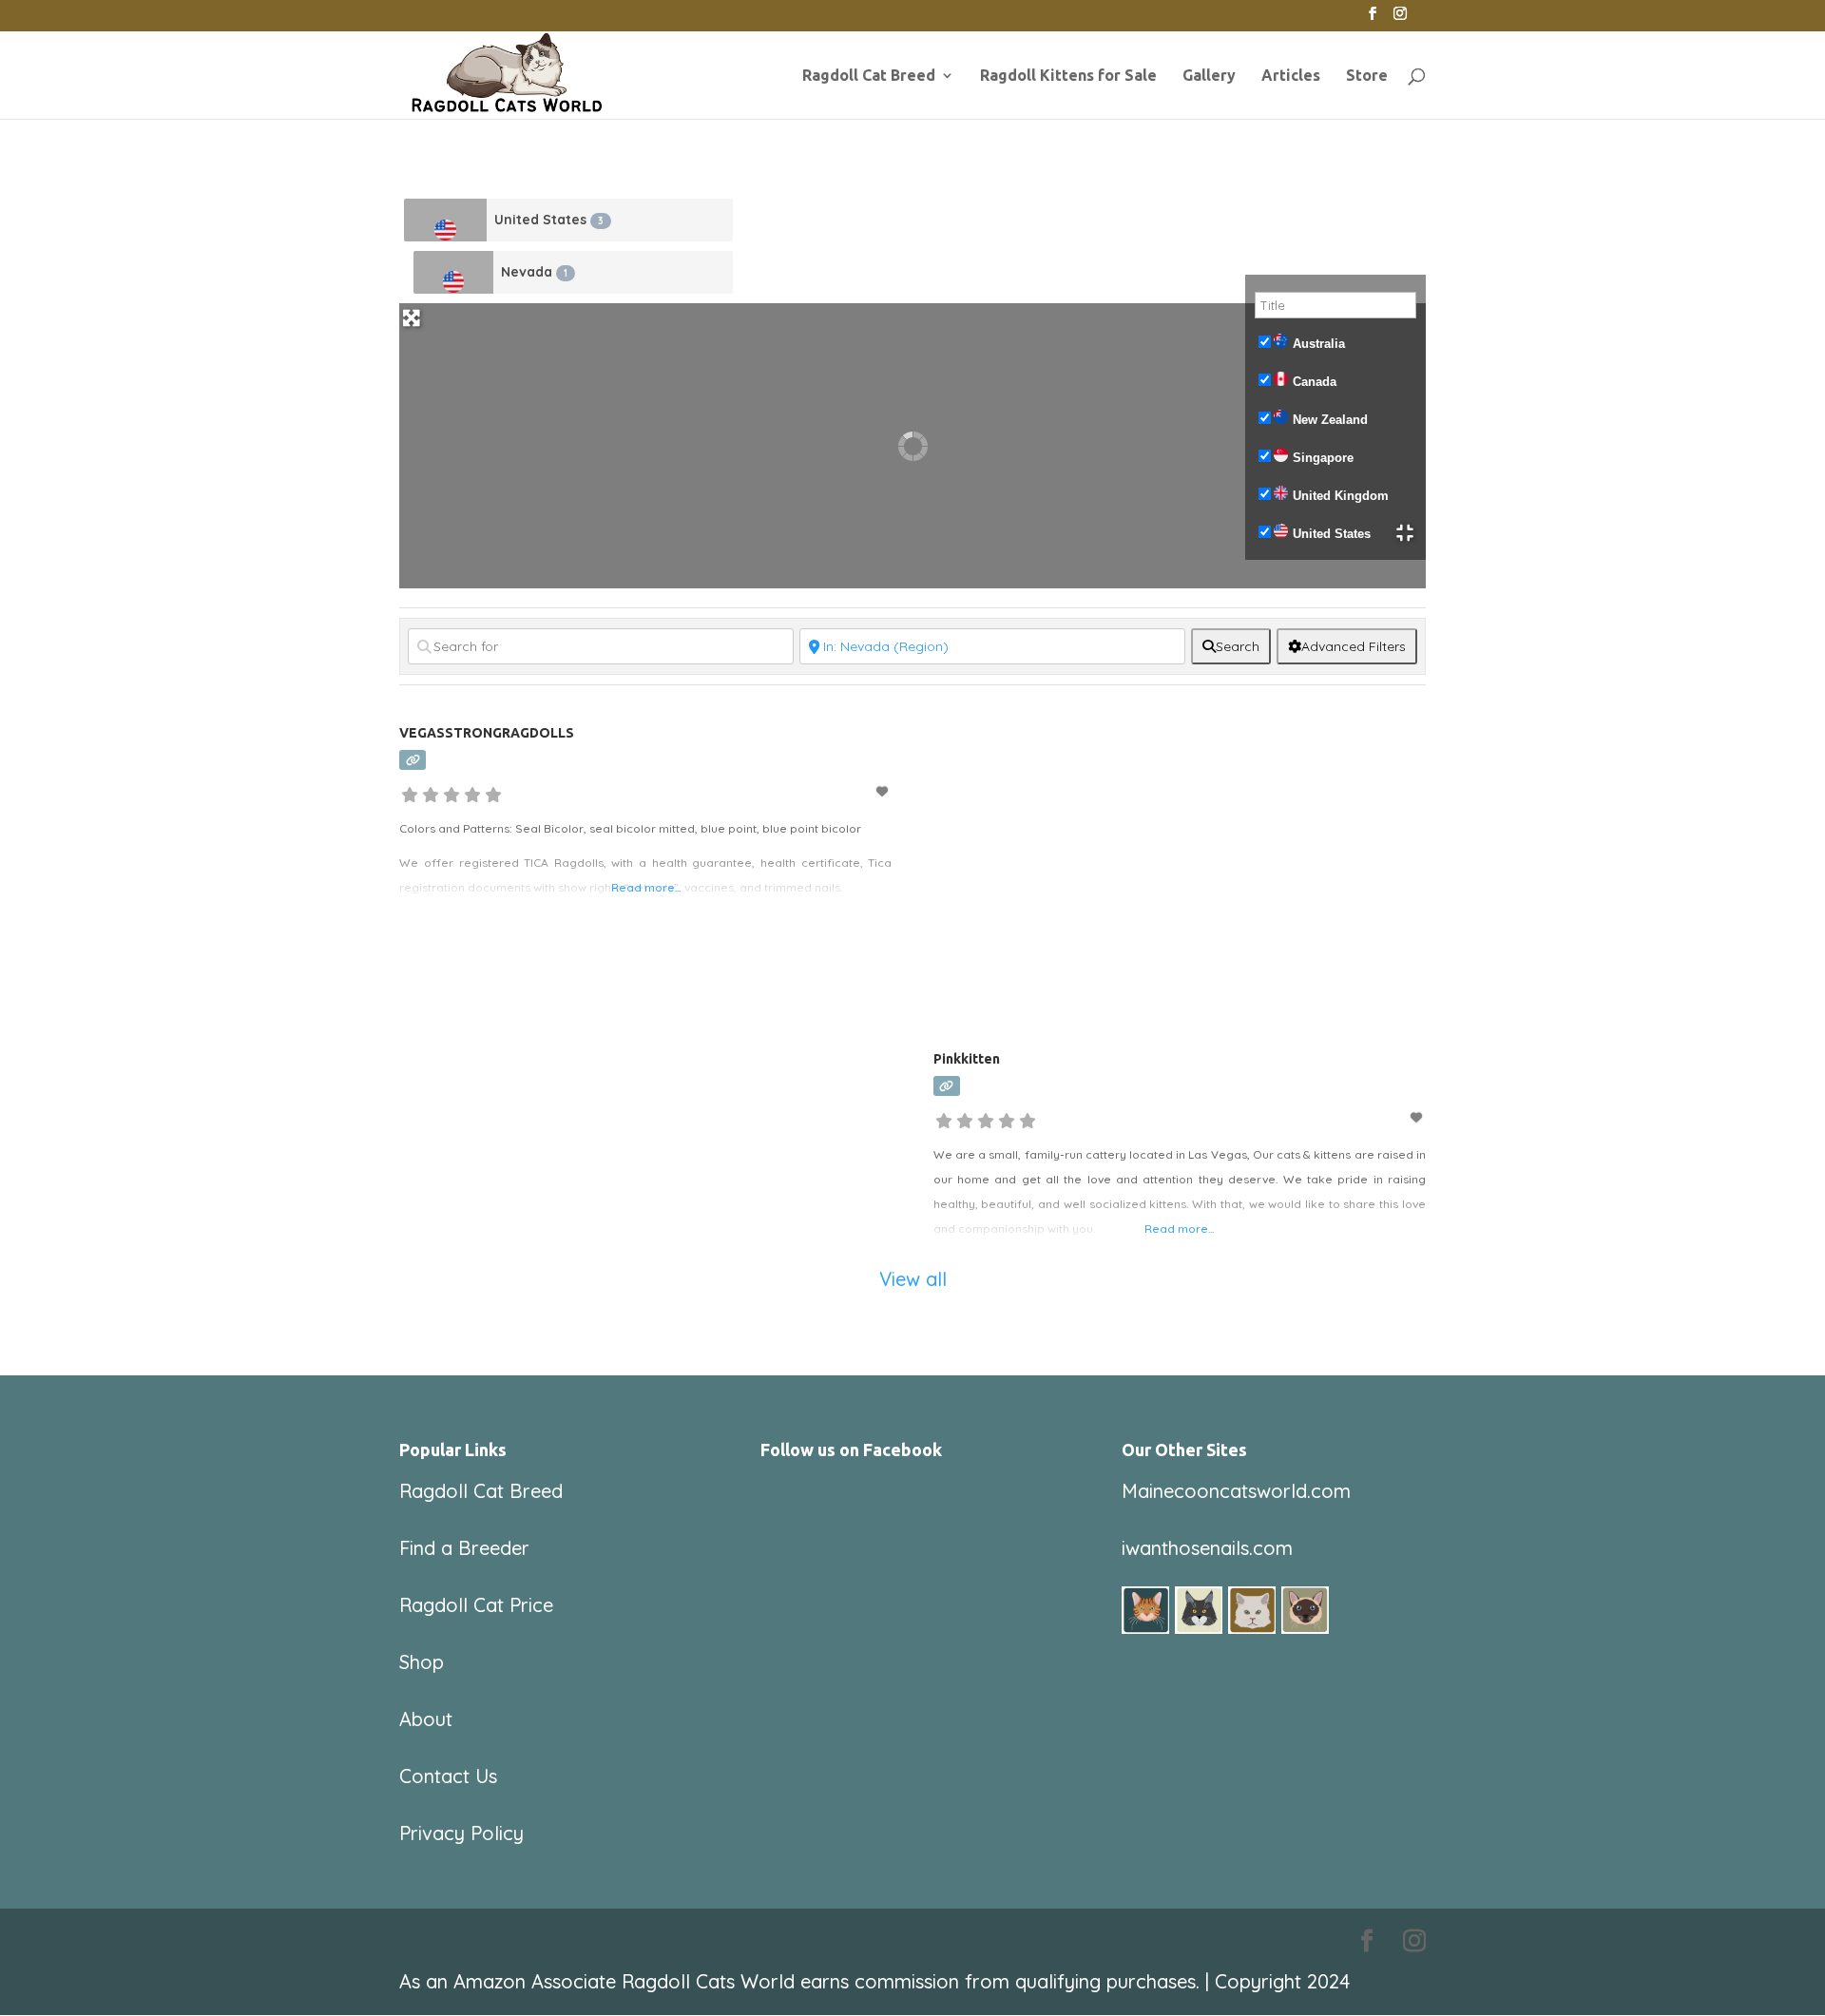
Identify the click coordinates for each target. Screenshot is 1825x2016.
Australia (1319, 344)
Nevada (534, 272)
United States (549, 220)
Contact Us (448, 1776)
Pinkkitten (967, 1059)
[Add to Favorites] (884, 791)
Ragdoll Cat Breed (869, 76)
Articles (1291, 76)
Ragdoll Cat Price (476, 1605)
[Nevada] (453, 272)
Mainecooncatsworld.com (1236, 1491)
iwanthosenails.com (1207, 1548)
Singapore (1323, 458)
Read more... (646, 887)
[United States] (445, 220)
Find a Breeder (464, 1548)
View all (913, 1279)
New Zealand (1330, 420)
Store (1367, 76)
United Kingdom (1341, 496)
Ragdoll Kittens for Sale (1068, 76)
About (426, 1719)
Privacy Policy (461, 1833)
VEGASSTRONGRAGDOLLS (487, 733)
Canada (1315, 382)
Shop (422, 1662)
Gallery (1209, 76)
